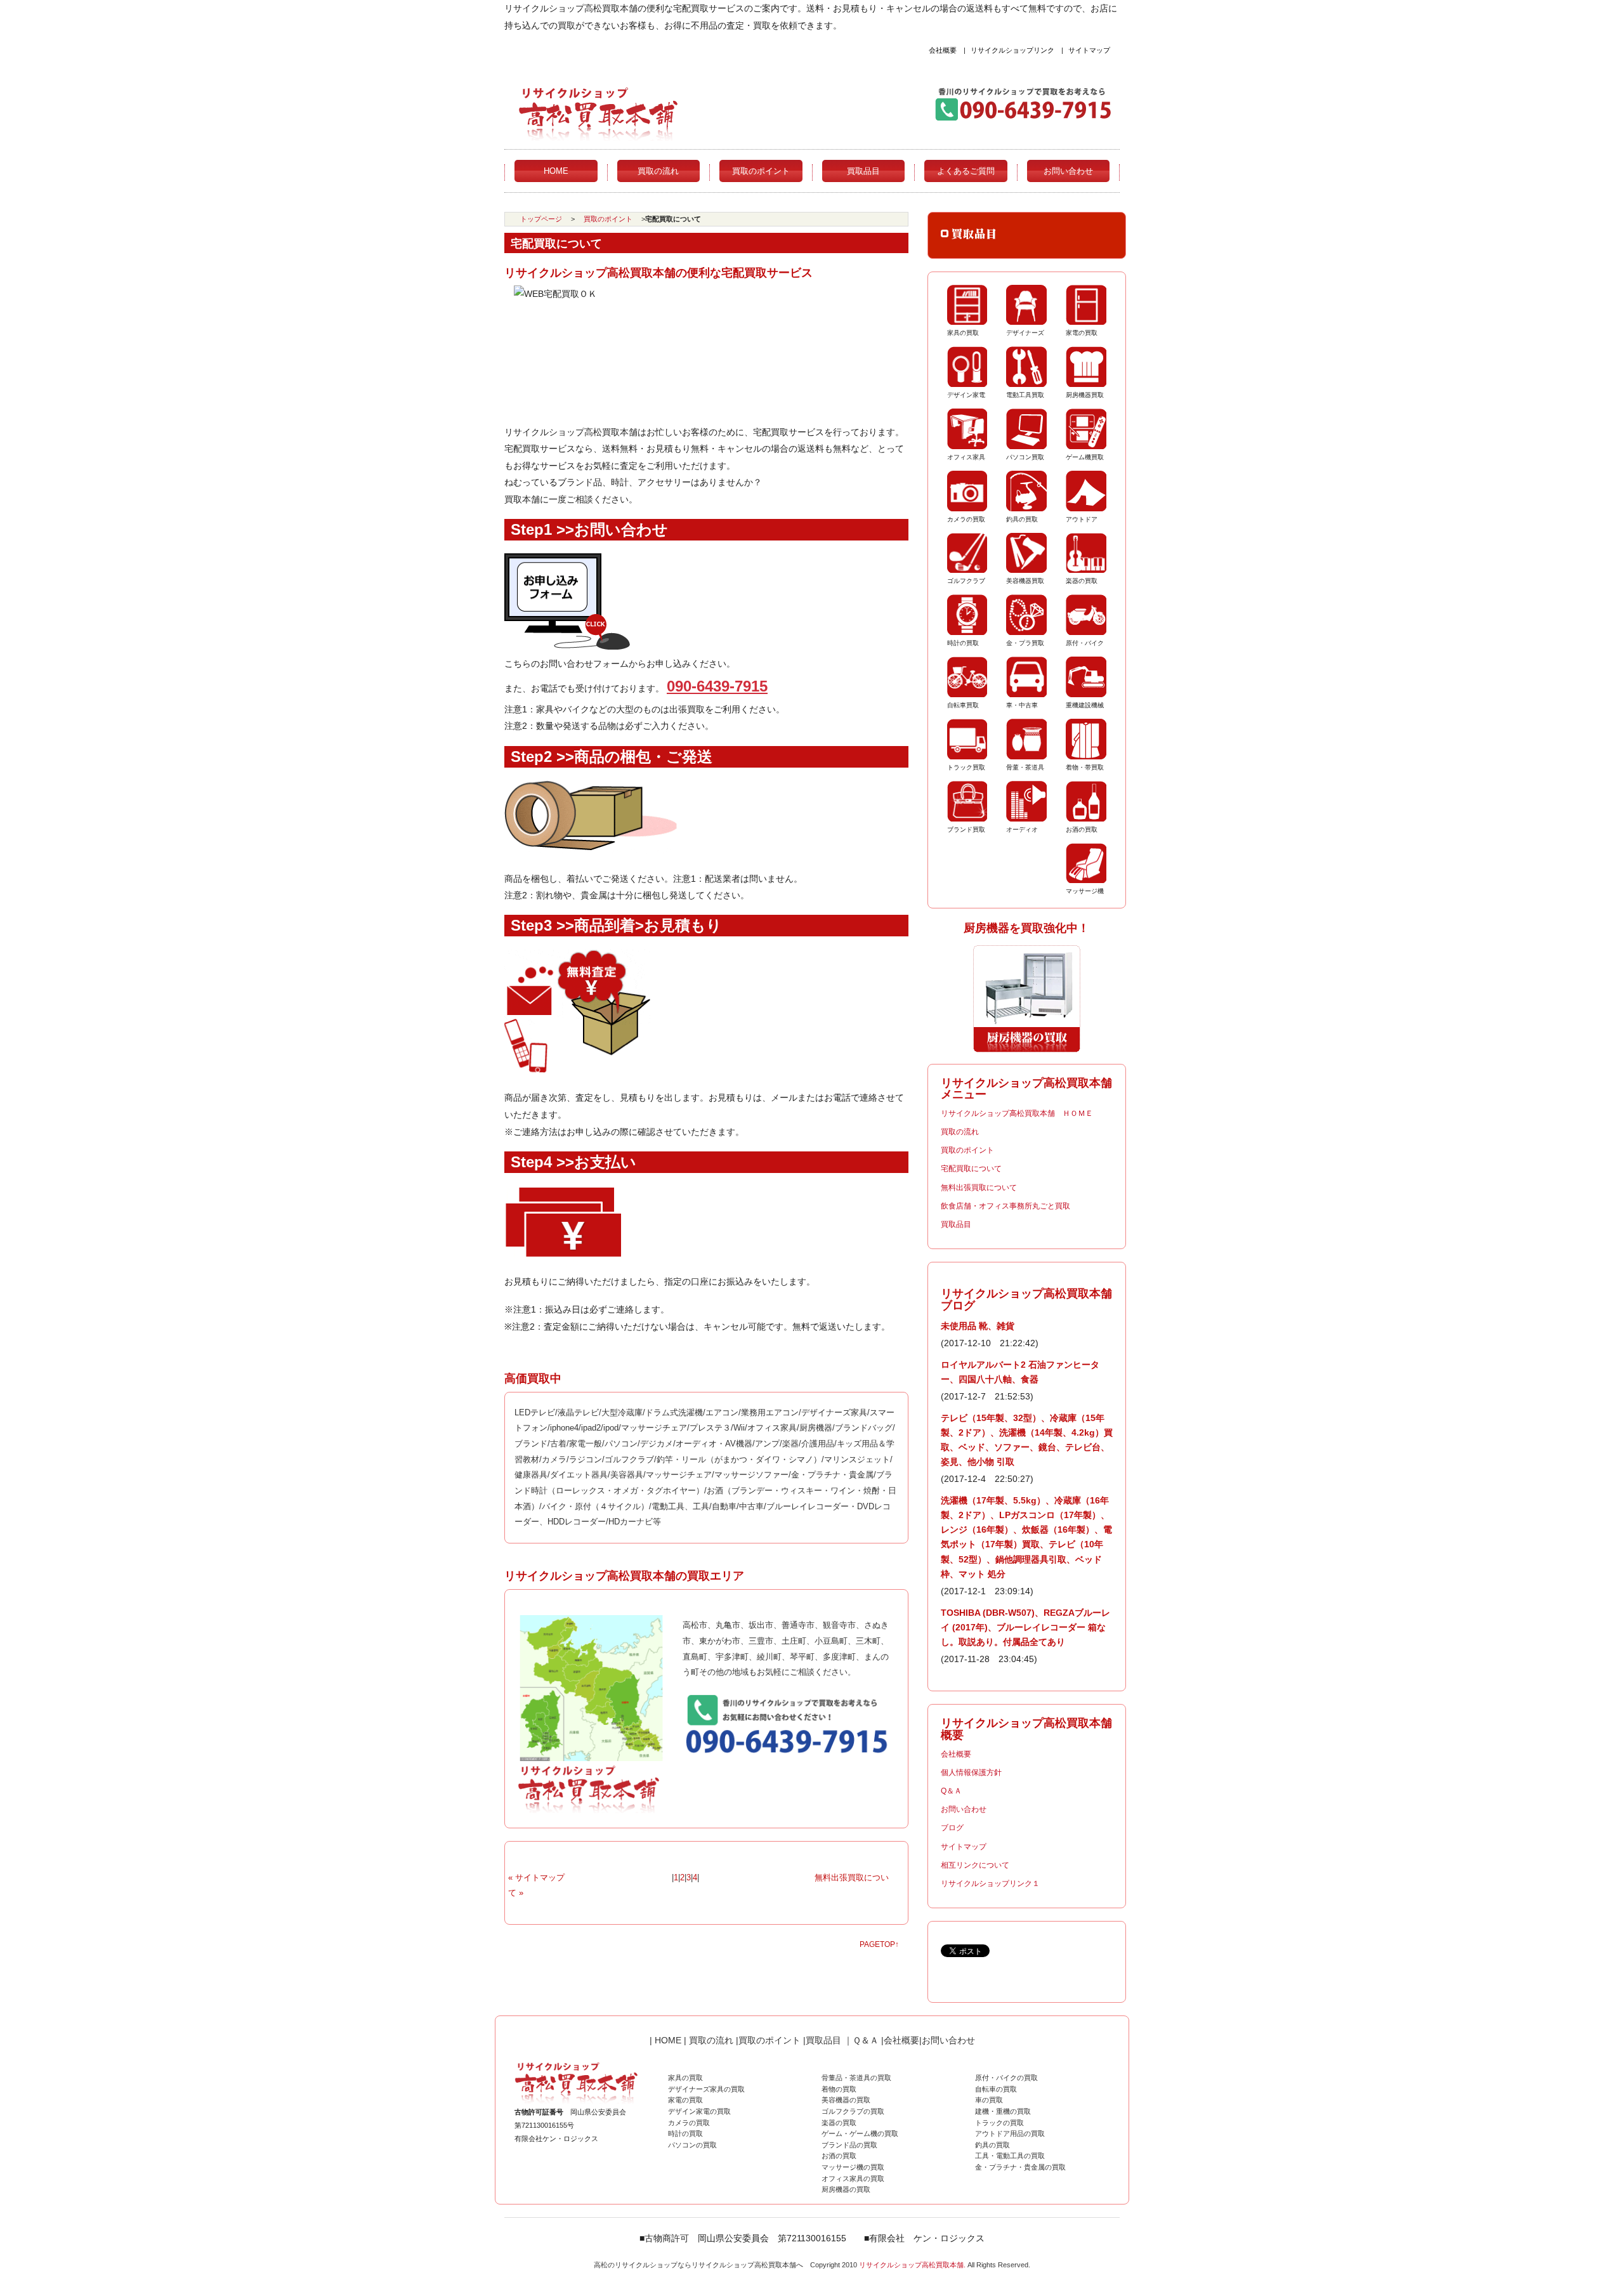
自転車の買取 (996, 2089)
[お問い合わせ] (567, 646)
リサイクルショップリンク (1012, 50)
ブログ (952, 1828)
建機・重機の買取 (1003, 2111)
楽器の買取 (839, 2123)
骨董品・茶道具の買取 (856, 2078)
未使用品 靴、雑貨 (978, 1326)
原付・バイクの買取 (1006, 2078)
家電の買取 (685, 2100)
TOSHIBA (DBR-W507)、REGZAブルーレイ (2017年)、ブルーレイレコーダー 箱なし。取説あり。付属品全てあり (1025, 1627)
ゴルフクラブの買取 (853, 2111)
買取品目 (863, 171)
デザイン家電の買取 (699, 2111)
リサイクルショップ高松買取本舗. (912, 2265)
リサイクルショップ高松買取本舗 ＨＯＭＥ (1017, 1113)
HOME (556, 171)
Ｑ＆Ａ (866, 2040)
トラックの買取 (999, 2123)
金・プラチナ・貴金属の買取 (1020, 2167)
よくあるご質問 (966, 171)
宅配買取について (971, 1169)
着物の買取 (839, 2089)
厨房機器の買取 (846, 2189)
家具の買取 (685, 2078)
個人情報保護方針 (971, 1772)
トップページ (541, 219)
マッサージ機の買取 (853, 2167)
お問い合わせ (1068, 171)
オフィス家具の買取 (853, 2178)
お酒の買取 (839, 2156)
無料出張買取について (979, 1188)
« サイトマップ (536, 1877)
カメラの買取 (689, 2123)
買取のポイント (761, 171)
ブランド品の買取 (849, 2145)
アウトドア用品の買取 (1010, 2133)
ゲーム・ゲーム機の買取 (860, 2133)
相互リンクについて (975, 1865)
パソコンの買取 (692, 2145)
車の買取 (989, 2100)
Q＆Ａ (951, 1791)
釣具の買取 (992, 2145)
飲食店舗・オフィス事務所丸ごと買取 (1005, 1206)
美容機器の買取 (846, 2100)
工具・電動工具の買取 (1010, 2156)
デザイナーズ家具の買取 (706, 2089)
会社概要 (943, 50)
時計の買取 (685, 2133)
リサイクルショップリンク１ (990, 1884)
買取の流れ (658, 171)
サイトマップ (1089, 50)
